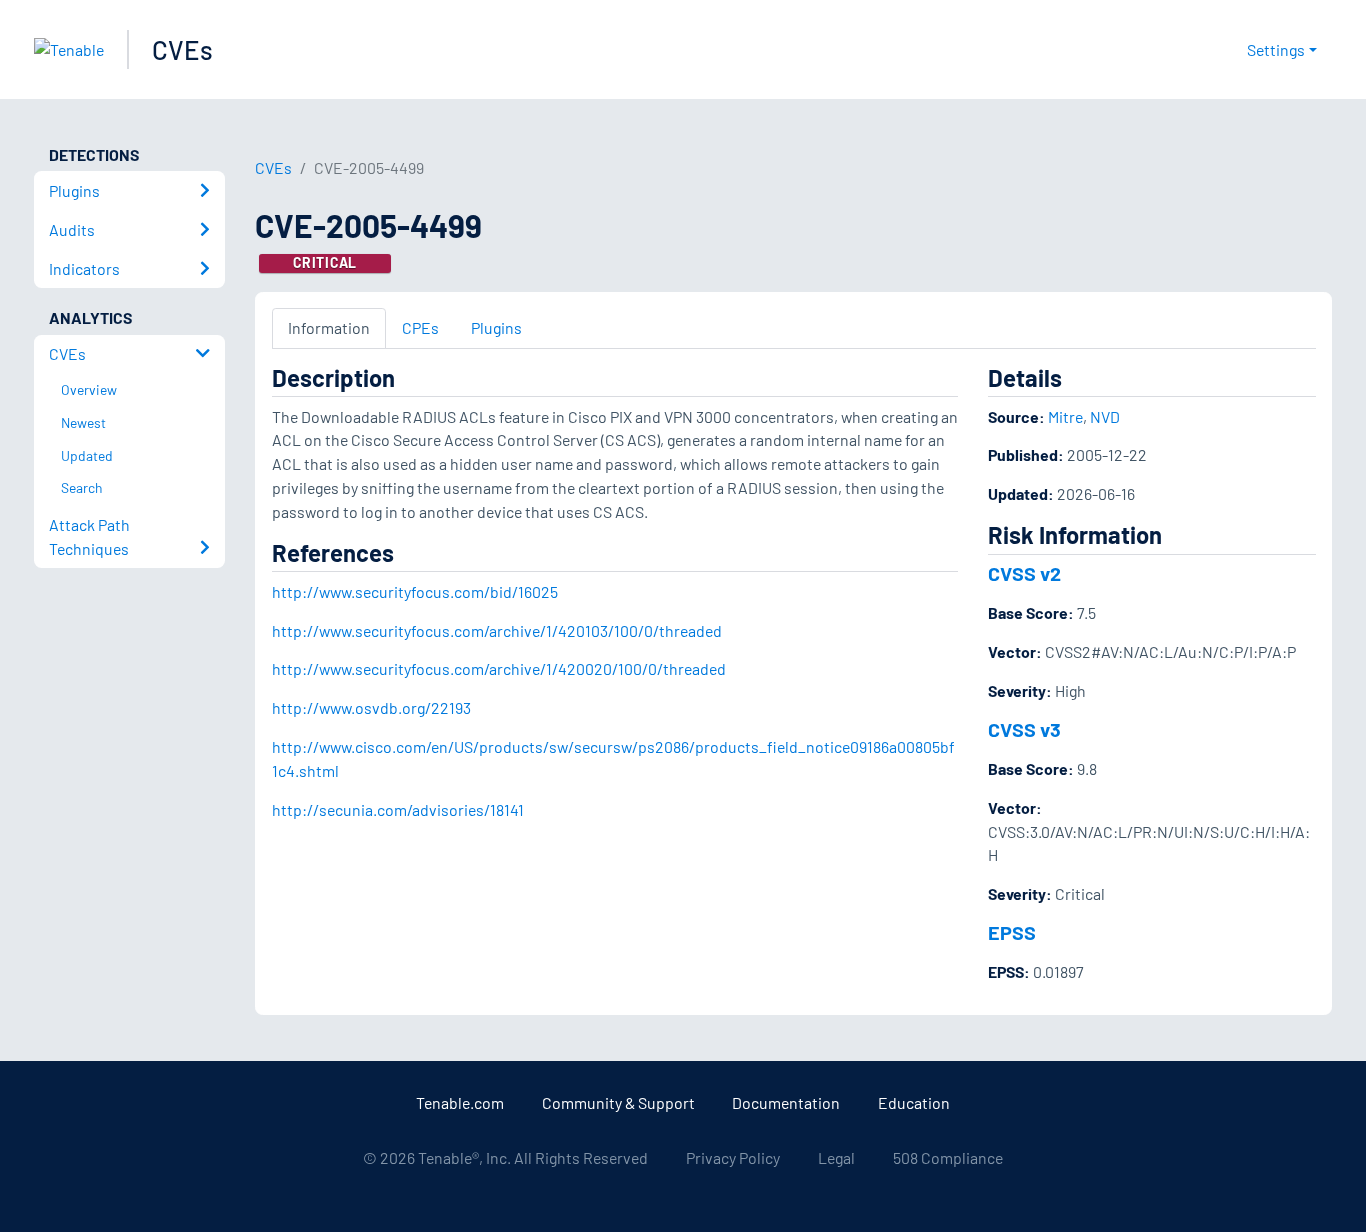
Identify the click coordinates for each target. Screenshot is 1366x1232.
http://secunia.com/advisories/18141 (398, 809)
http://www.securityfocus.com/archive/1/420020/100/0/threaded (499, 668)
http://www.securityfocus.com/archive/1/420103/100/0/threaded (497, 630)
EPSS (1012, 932)
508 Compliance (948, 1157)
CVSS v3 (1024, 729)
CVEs (182, 49)
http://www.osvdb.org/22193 (371, 707)
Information (329, 327)
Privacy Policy (733, 1157)
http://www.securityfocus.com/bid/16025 (415, 591)
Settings (1276, 49)
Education (914, 1102)
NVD (1105, 416)
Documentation (786, 1102)
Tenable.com (460, 1102)
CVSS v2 (1024, 573)
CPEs (420, 327)
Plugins (496, 327)
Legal (836, 1157)
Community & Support (618, 1102)
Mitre (1065, 416)
